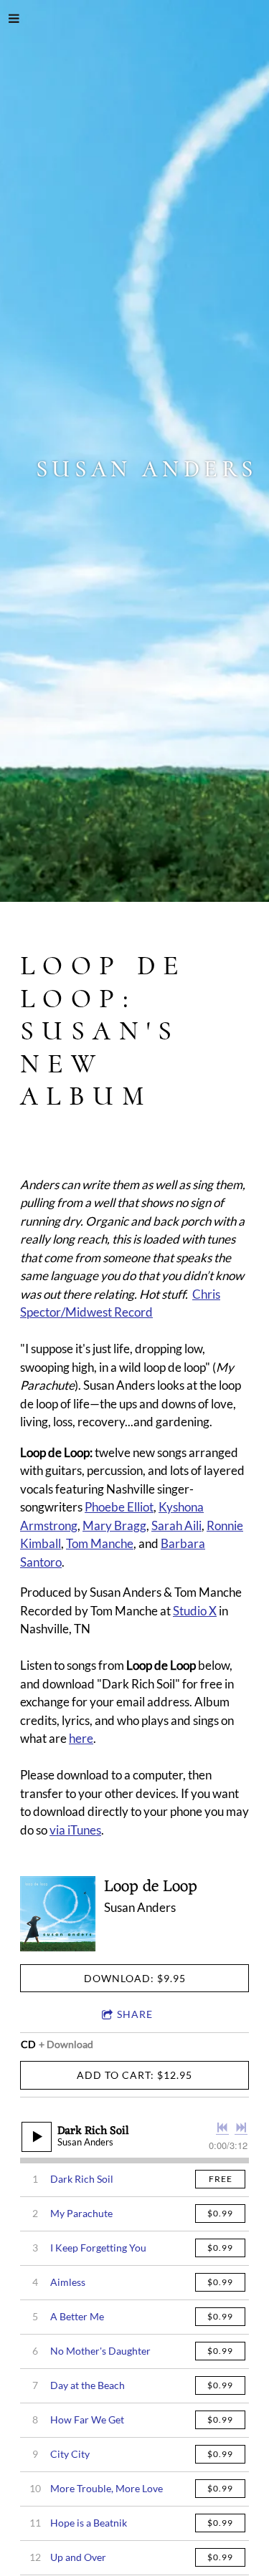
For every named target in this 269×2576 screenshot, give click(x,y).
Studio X (195, 1611)
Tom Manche (100, 1543)
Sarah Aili (176, 1525)
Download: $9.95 (135, 1978)
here (81, 1738)
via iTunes (75, 1830)
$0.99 (220, 2213)
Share (135, 2014)
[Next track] (241, 2128)
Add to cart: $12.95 (134, 2075)
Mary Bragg (114, 1525)
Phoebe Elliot (119, 1507)
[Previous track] (222, 2128)
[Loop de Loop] (58, 1914)
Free (221, 2179)
